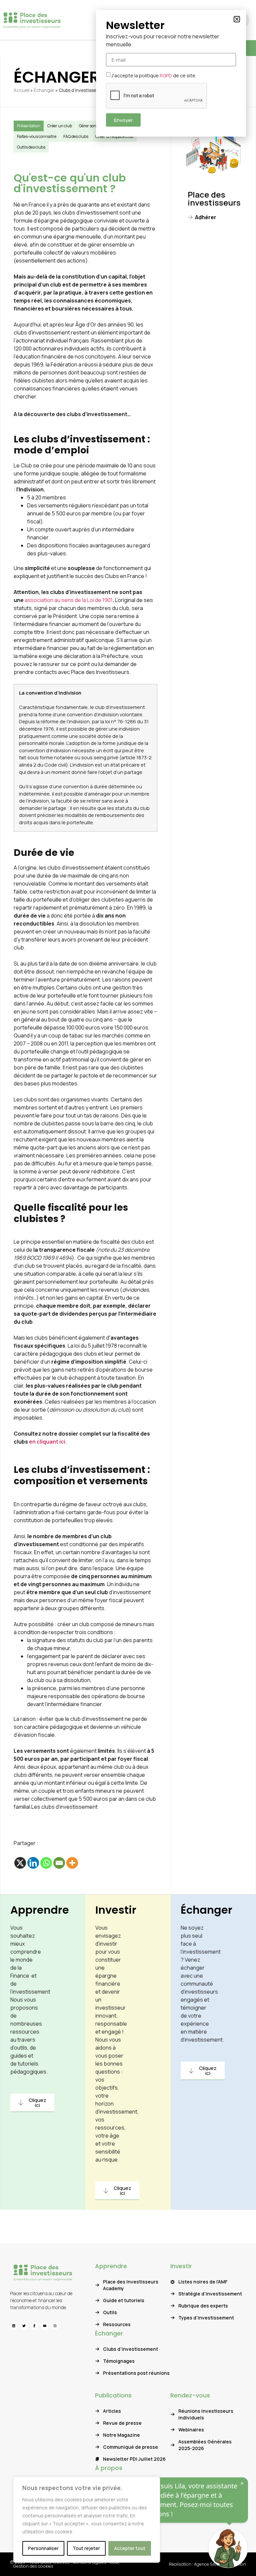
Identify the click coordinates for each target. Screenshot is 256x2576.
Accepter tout (130, 2548)
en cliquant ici (47, 1442)
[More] (72, 1863)
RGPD (166, 75)
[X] (20, 1863)
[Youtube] (45, 2326)
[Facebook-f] (34, 2326)
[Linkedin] (33, 1863)
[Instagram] (55, 2326)
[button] (237, 19)
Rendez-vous (190, 2395)
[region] (87, 2520)
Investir (116, 1910)
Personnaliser (43, 2548)
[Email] (59, 1863)
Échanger (44, 90)
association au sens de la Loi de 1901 (69, 600)
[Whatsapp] (46, 1863)
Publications (113, 2395)
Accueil (21, 90)
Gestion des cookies (33, 2566)
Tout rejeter (86, 2548)
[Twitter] (24, 2326)
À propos (109, 2468)
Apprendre (40, 1910)
